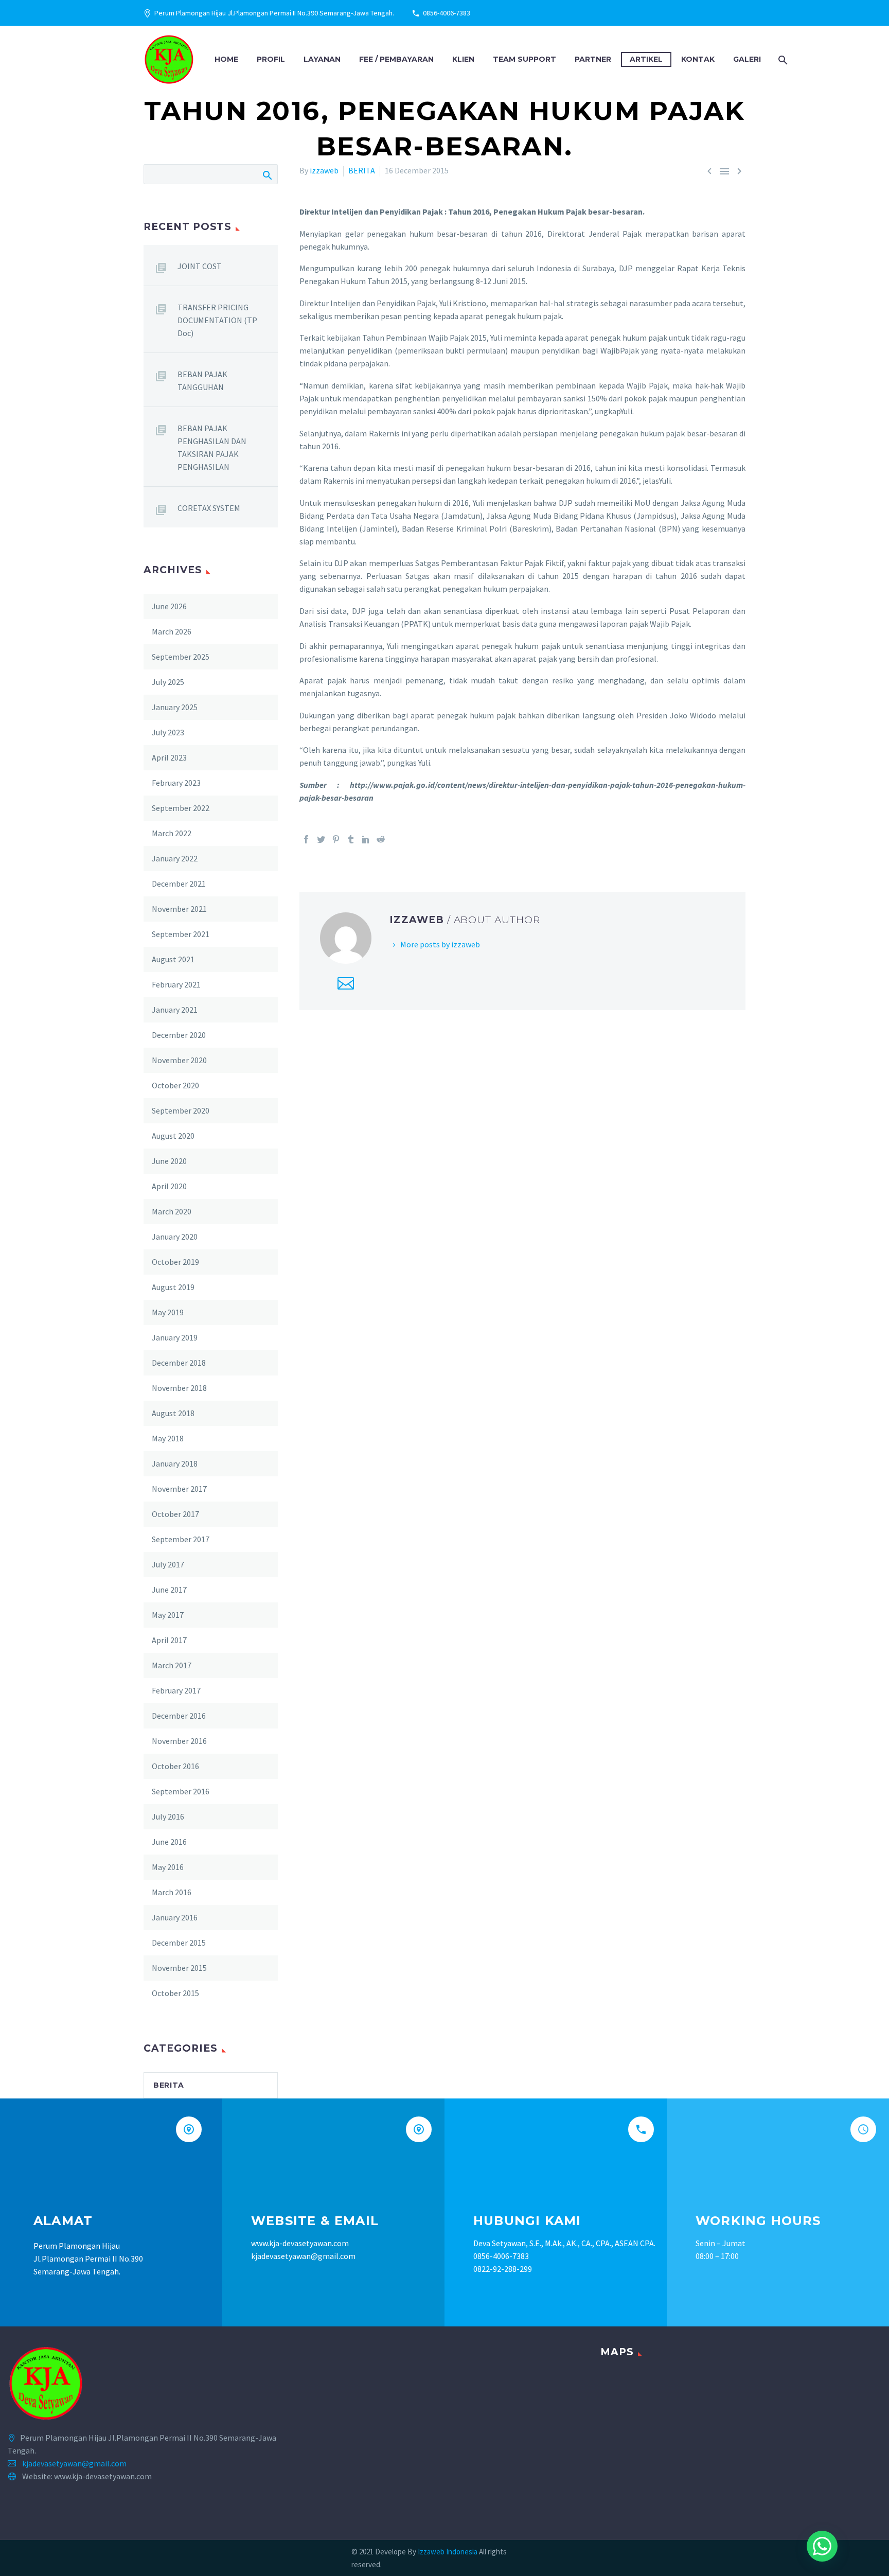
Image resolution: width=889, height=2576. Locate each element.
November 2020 (179, 1060)
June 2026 (169, 606)
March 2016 (172, 1892)
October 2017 (175, 1514)
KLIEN (463, 59)
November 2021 (179, 909)
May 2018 (168, 1438)
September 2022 (181, 808)
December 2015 (179, 1943)
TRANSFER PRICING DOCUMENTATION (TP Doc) (217, 320)
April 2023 (169, 757)
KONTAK (698, 59)
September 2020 (181, 1110)
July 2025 (168, 682)
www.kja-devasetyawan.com (300, 2243)
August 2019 (173, 1287)
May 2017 (168, 1615)
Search (267, 174)
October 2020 (175, 1085)
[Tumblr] (351, 839)
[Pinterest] (336, 839)
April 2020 (169, 1186)
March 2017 (172, 1665)
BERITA (362, 170)
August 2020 (173, 1136)
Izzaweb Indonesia (448, 2552)
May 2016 (168, 1867)
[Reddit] (381, 839)
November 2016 (179, 1741)
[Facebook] (306, 839)
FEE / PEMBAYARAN (396, 59)
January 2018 (175, 1463)
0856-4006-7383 (447, 13)
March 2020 (172, 1211)
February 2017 (176, 1690)
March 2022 (172, 833)
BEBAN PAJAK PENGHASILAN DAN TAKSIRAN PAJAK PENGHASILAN (212, 447)
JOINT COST (200, 266)
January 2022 (175, 858)
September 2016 (181, 1791)
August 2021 (173, 959)
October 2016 (175, 1766)
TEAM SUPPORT (524, 59)
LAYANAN (322, 59)
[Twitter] (321, 839)
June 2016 (169, 1842)
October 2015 (175, 1993)
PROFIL (271, 59)
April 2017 (169, 1640)
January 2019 (175, 1337)
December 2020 (179, 1035)
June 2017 (169, 1590)
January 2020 (175, 1237)
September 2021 (181, 934)
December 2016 (179, 1716)
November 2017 (179, 1489)
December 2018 (179, 1363)
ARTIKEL (646, 59)
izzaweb (324, 170)
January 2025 (175, 707)
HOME (226, 59)
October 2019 (175, 1262)
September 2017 (181, 1539)
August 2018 (173, 1413)
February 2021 (176, 984)
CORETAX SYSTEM (209, 508)
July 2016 (168, 1816)
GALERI (747, 59)
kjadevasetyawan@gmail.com (74, 2463)
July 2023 (168, 732)
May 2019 (168, 1312)
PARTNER (593, 59)
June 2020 (169, 1161)
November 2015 (179, 1968)
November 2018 (179, 1388)
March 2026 (172, 631)
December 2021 (179, 884)
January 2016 (175, 1917)
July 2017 (168, 1564)
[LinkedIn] (366, 839)
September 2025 (181, 657)
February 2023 (176, 783)
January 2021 (175, 1010)
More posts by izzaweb (440, 944)
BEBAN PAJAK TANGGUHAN (202, 381)
